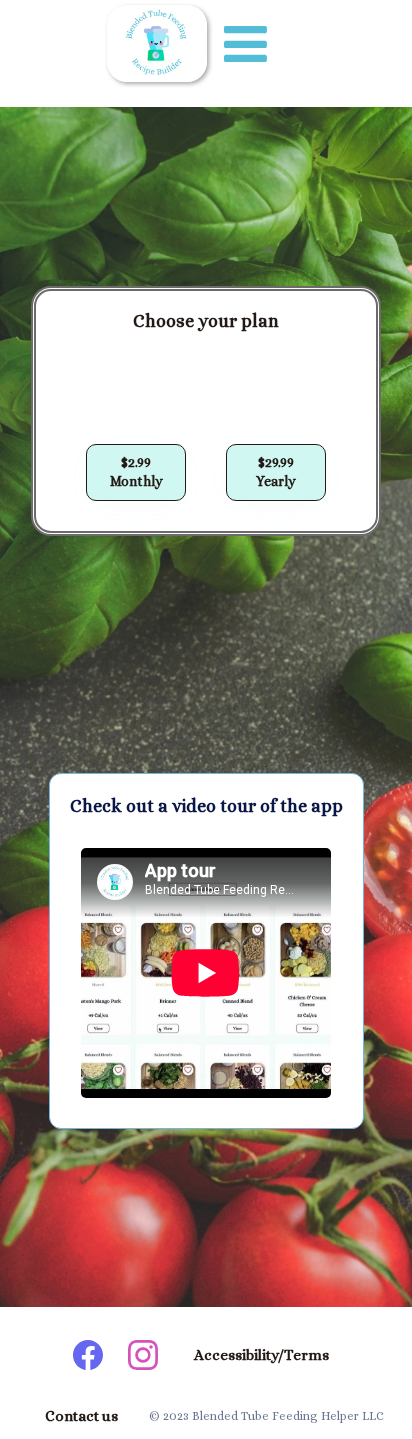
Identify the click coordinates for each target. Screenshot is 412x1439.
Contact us (81, 1416)
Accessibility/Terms (261, 1355)
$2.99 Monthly (136, 472)
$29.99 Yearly (276, 472)
